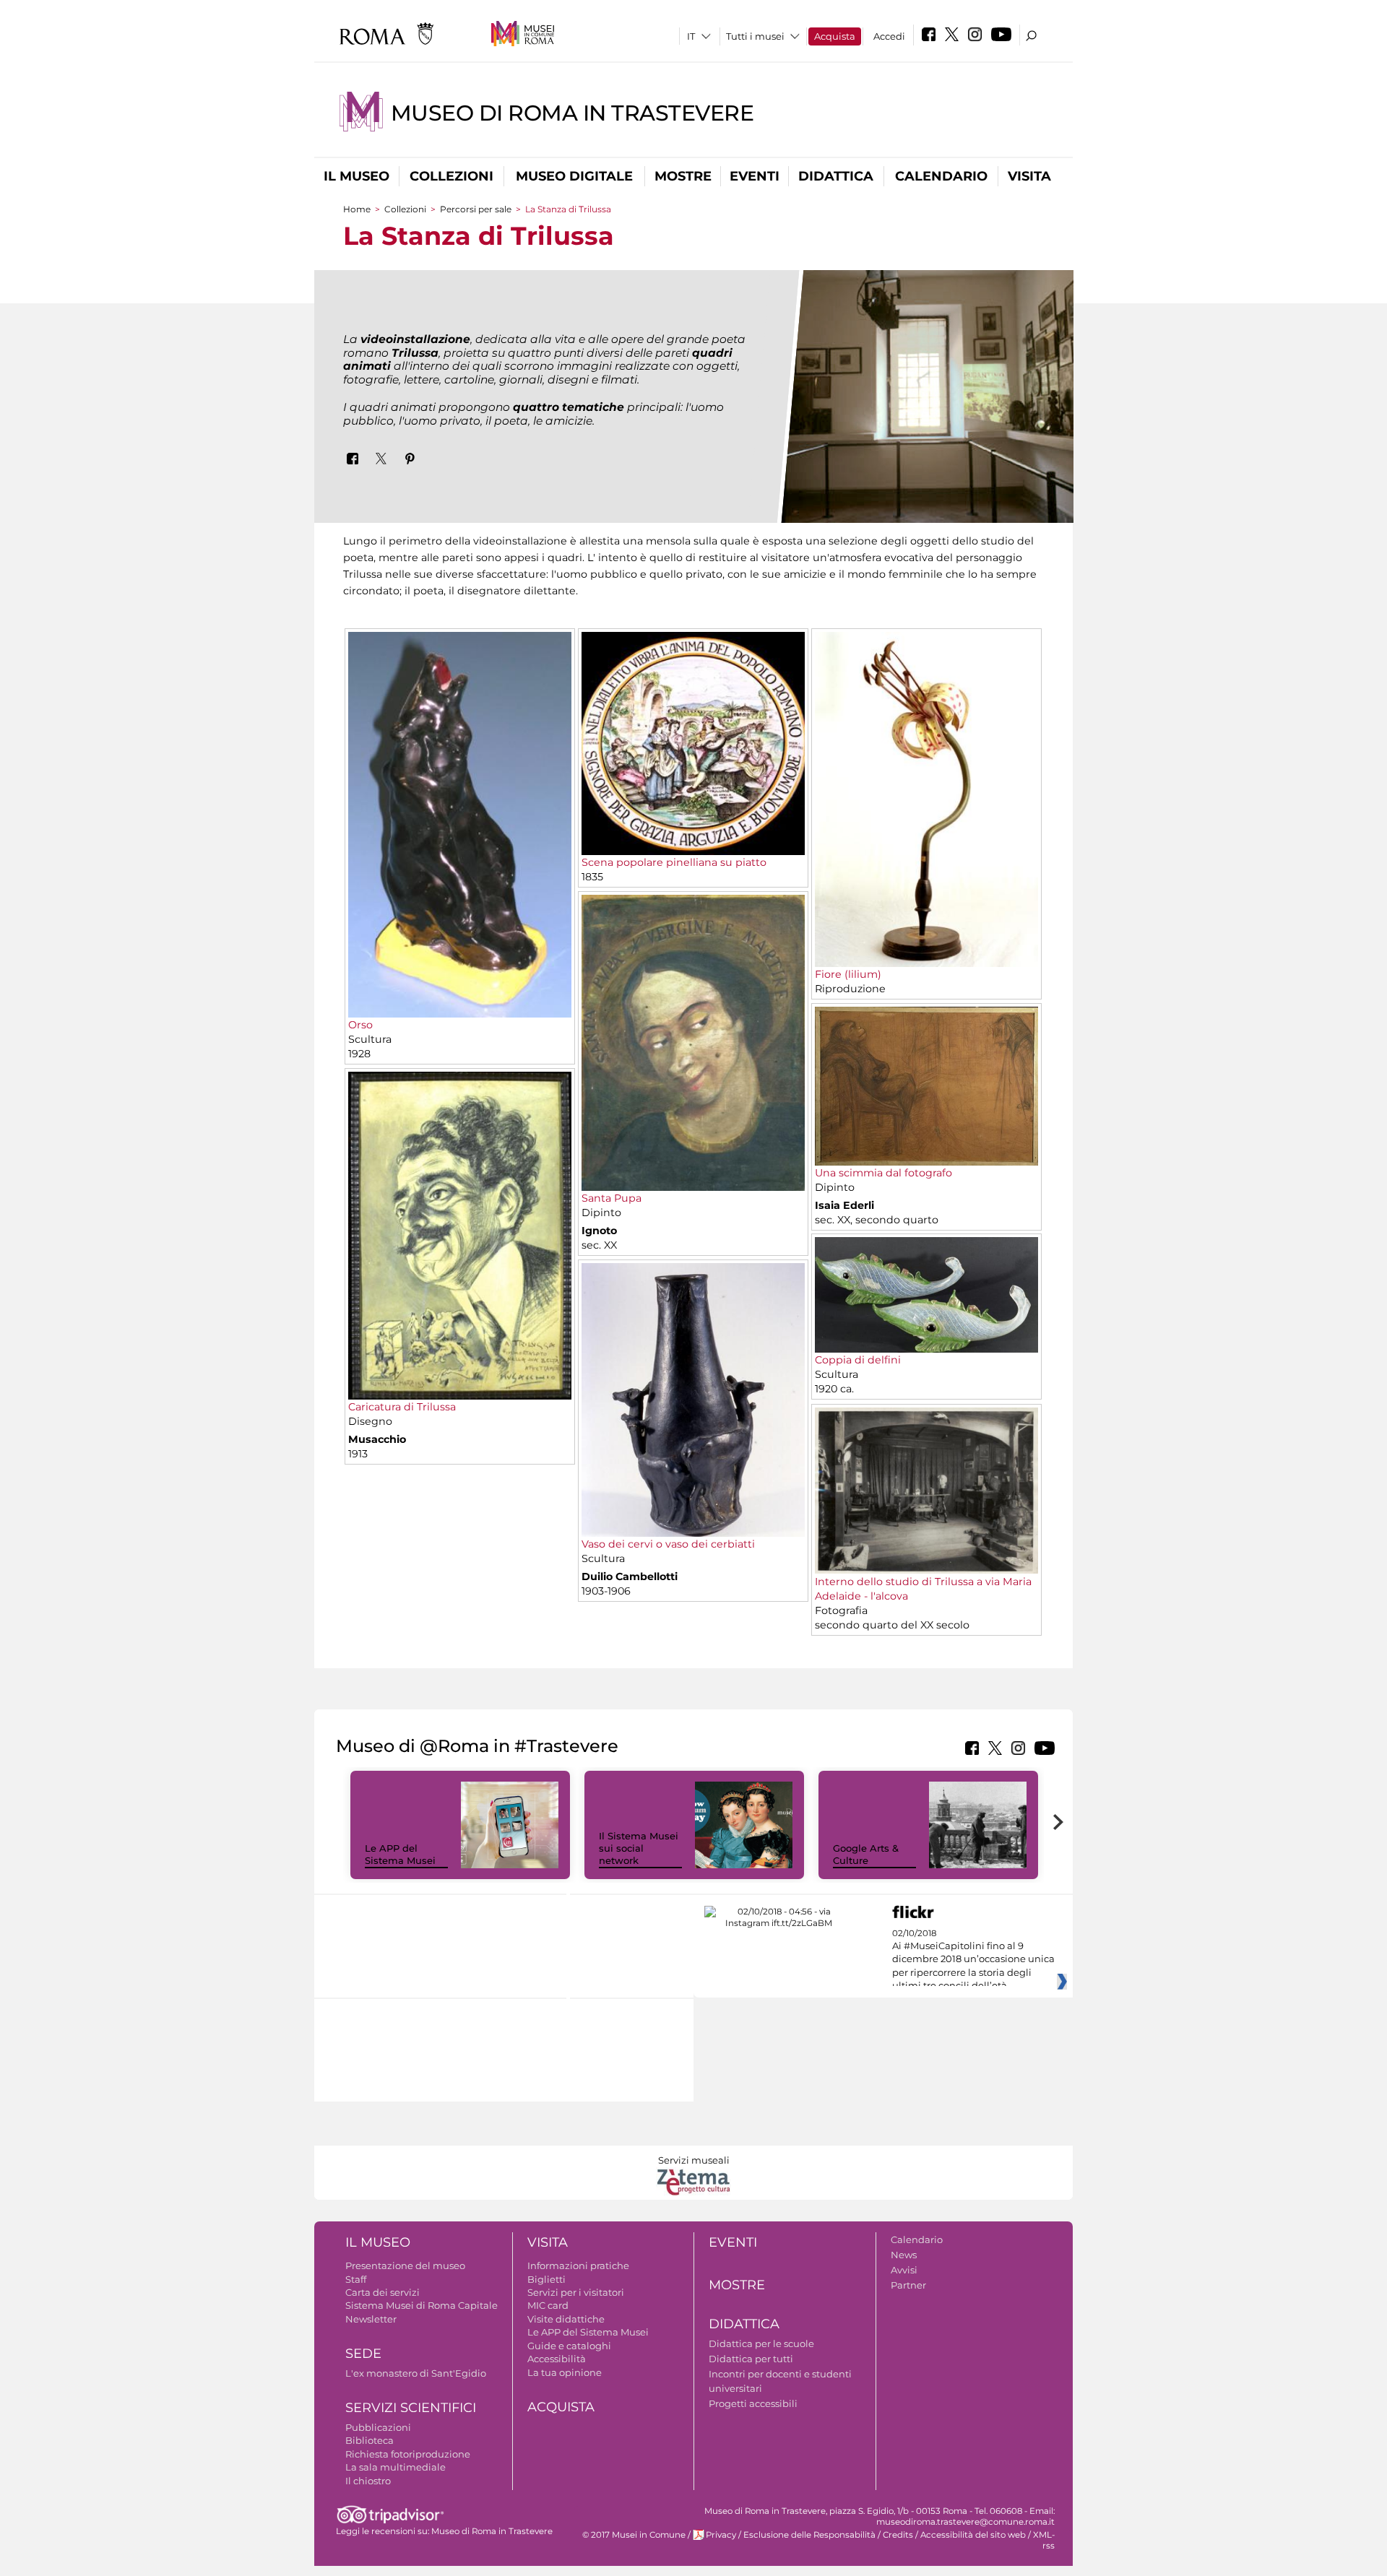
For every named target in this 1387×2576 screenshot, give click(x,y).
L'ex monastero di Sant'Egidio (416, 2373)
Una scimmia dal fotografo (883, 1173)
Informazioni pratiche (578, 2265)
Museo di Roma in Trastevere (572, 113)
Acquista (835, 36)
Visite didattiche (566, 2319)
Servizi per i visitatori (576, 2292)
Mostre (683, 176)
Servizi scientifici (411, 2408)
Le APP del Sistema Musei (400, 1854)
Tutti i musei (755, 36)
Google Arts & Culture (866, 1854)
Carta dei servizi (383, 2292)
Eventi (755, 176)
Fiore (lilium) (848, 974)
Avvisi (904, 2270)
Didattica (836, 176)
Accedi (889, 36)
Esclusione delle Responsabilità (809, 2535)
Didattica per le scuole (761, 2343)
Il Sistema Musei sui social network (639, 1848)
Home (357, 209)
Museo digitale (574, 176)
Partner (908, 2285)
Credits (898, 2535)
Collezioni (451, 176)
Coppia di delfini (858, 1360)
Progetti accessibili (753, 2403)
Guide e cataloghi (569, 2346)
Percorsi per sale (476, 209)
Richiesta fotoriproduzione (408, 2454)
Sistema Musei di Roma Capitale (422, 2305)
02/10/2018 (973, 1960)
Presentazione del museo (405, 2265)
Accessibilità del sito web (973, 2535)
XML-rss (1044, 2540)
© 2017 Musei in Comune (634, 2535)
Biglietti (546, 2279)
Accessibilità (557, 2359)
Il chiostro (368, 2481)
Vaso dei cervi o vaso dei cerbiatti (668, 1544)
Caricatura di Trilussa (402, 1407)
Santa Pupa (612, 1198)
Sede (363, 2354)
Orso (360, 1025)
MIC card (548, 2305)
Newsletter (371, 2319)
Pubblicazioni (378, 2427)
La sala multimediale (396, 2467)
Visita (1029, 176)
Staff (356, 2279)
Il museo (357, 176)
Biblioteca (370, 2440)
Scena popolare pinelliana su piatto (674, 862)
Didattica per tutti (751, 2359)
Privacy (721, 2535)
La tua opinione (565, 2372)
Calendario (941, 176)
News (904, 2255)
